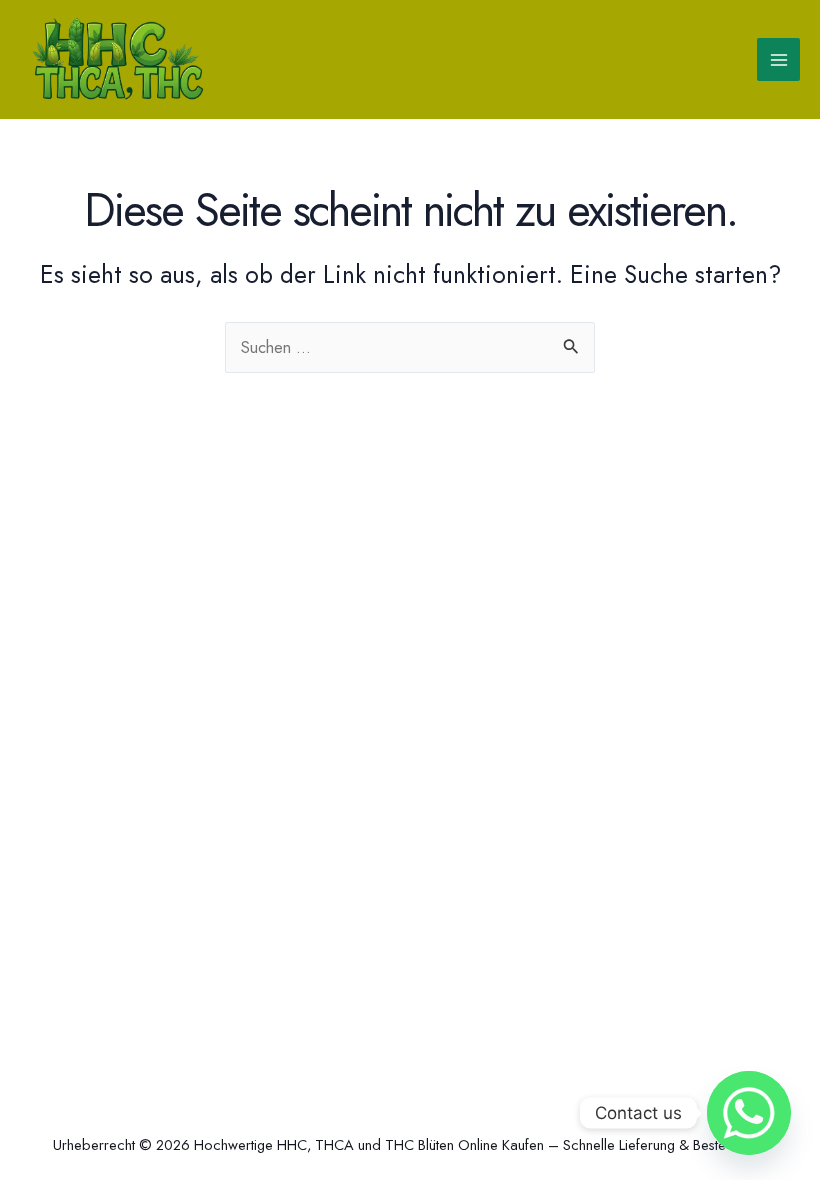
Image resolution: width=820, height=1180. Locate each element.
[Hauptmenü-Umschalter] (778, 59)
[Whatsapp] (749, 1113)
